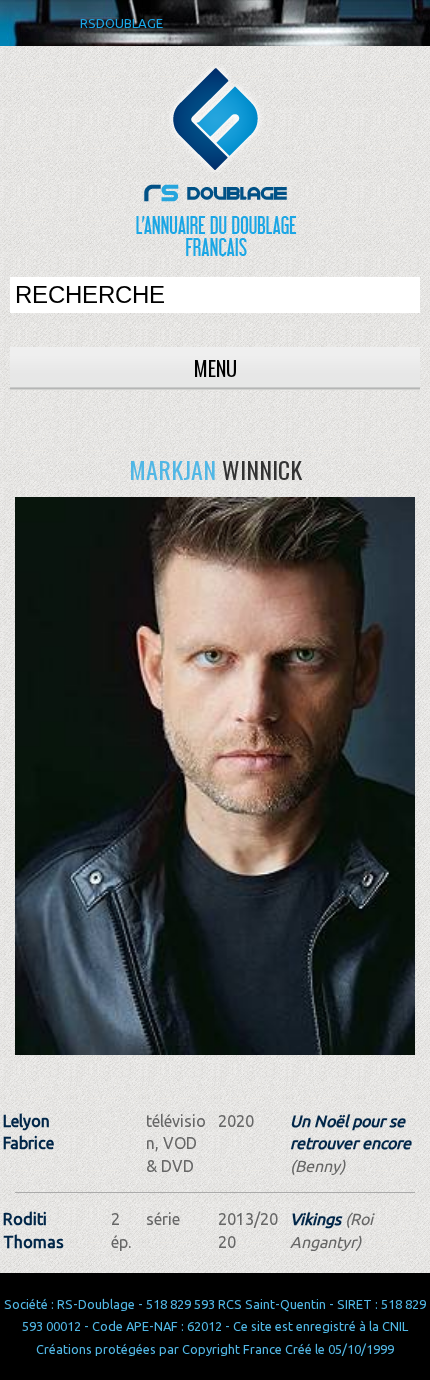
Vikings (315, 1219)
